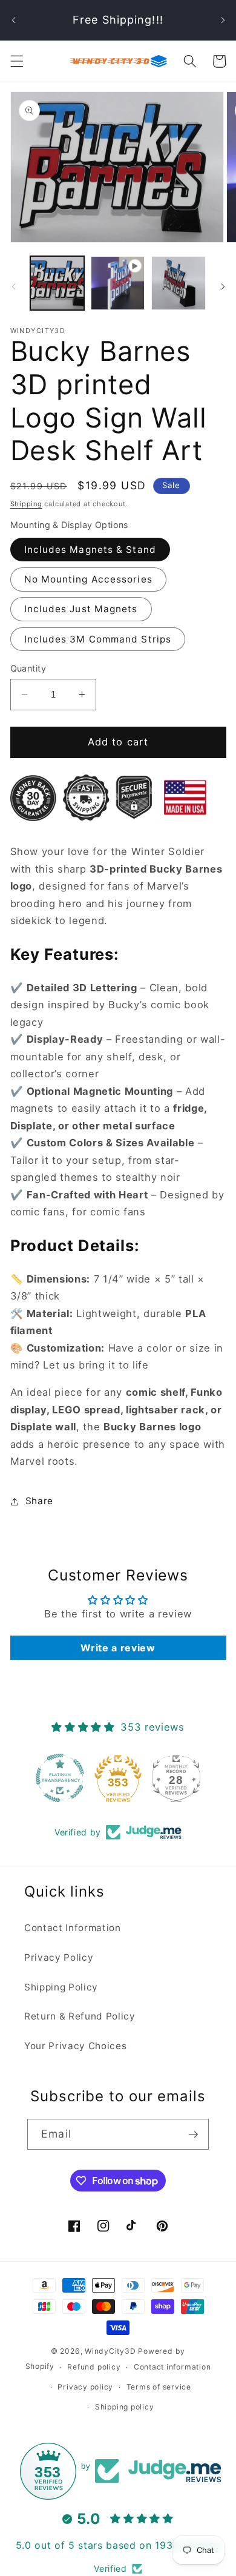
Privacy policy (85, 2387)
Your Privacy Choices (75, 2046)
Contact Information (73, 1928)
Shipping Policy (61, 1987)
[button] (16, 61)
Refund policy (94, 2367)
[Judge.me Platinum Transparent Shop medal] (60, 1778)
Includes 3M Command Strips (98, 639)
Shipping (26, 504)
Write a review (118, 1648)
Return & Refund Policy (80, 2016)
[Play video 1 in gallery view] (118, 283)
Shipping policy (125, 2407)
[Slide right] (223, 286)
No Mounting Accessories (88, 579)
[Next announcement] (223, 20)
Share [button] (39, 1501)
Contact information (172, 2367)
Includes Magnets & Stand (90, 550)
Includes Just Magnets (81, 609)
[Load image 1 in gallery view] (57, 283)
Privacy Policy (59, 1957)
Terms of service (159, 2387)
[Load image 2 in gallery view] (178, 283)
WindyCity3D (110, 2351)
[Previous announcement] (13, 20)
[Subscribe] (193, 2135)
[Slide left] (13, 286)
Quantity (28, 668)
